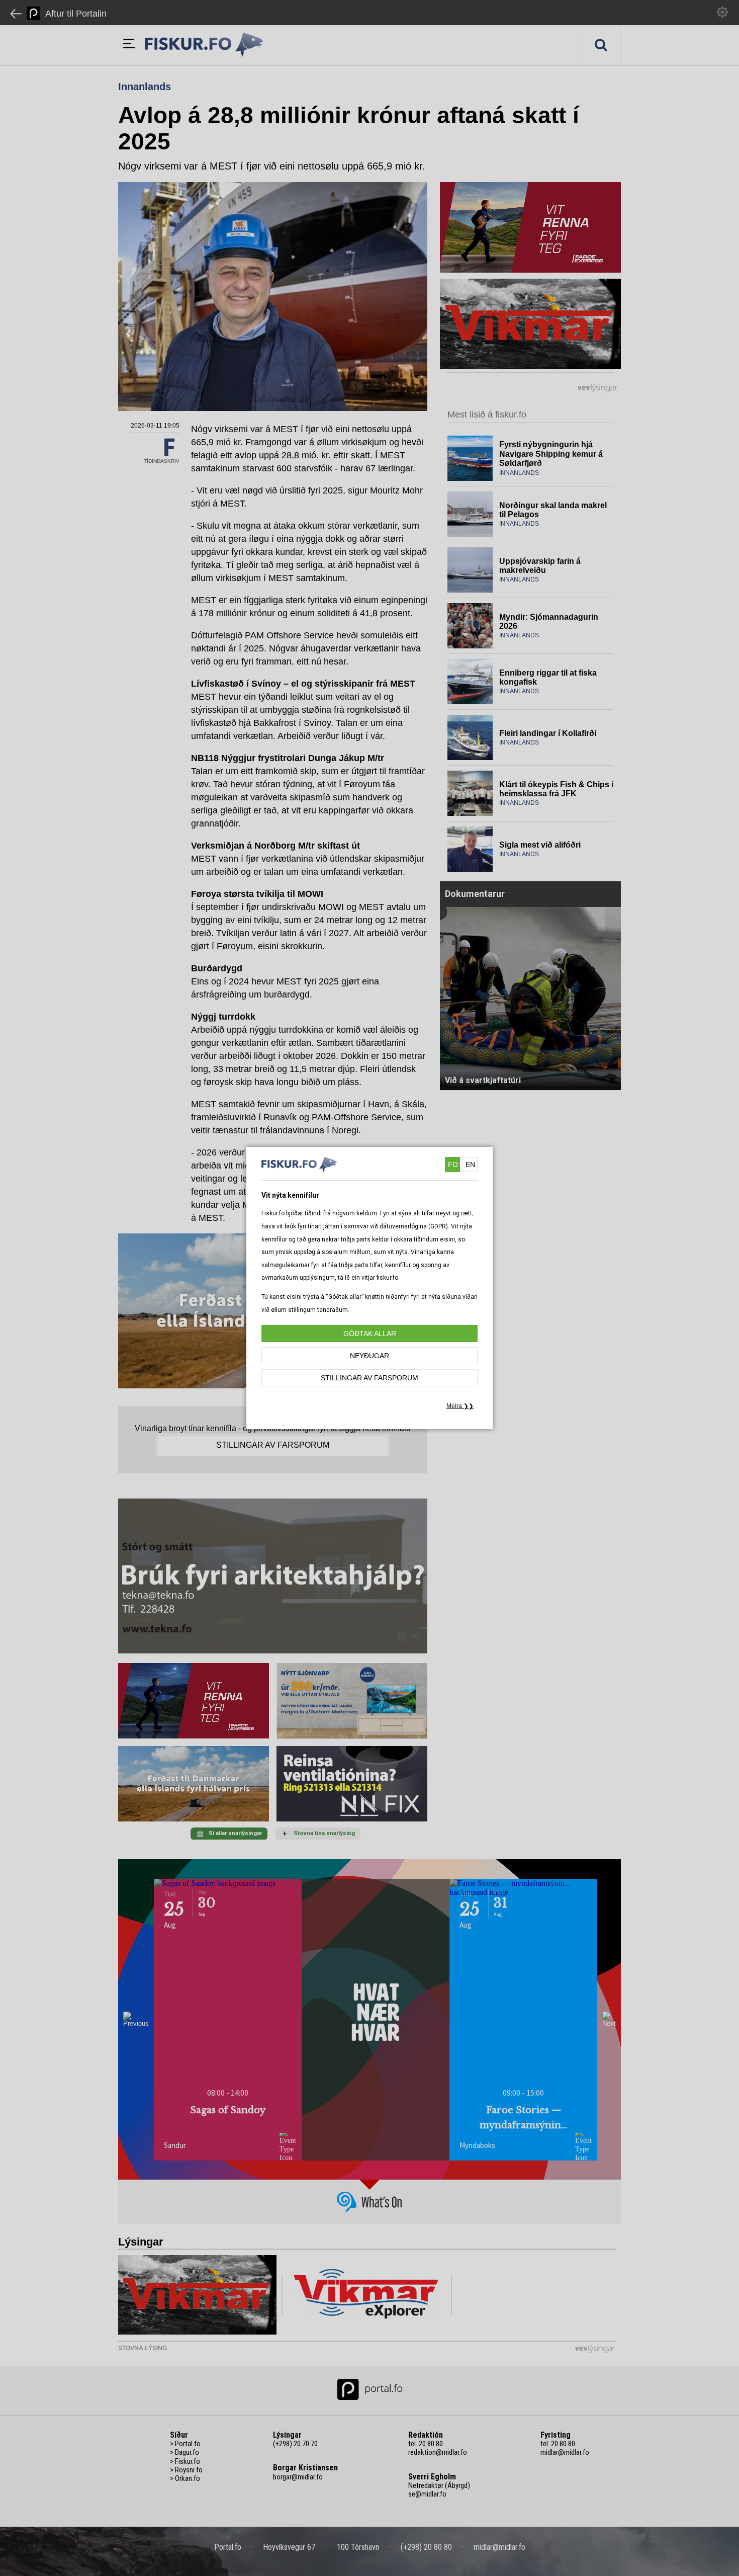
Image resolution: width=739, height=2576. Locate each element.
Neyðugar (369, 1356)
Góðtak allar (370, 1334)
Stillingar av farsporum (369, 1378)
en (470, 1165)
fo (453, 1165)
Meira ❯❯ (460, 1406)
